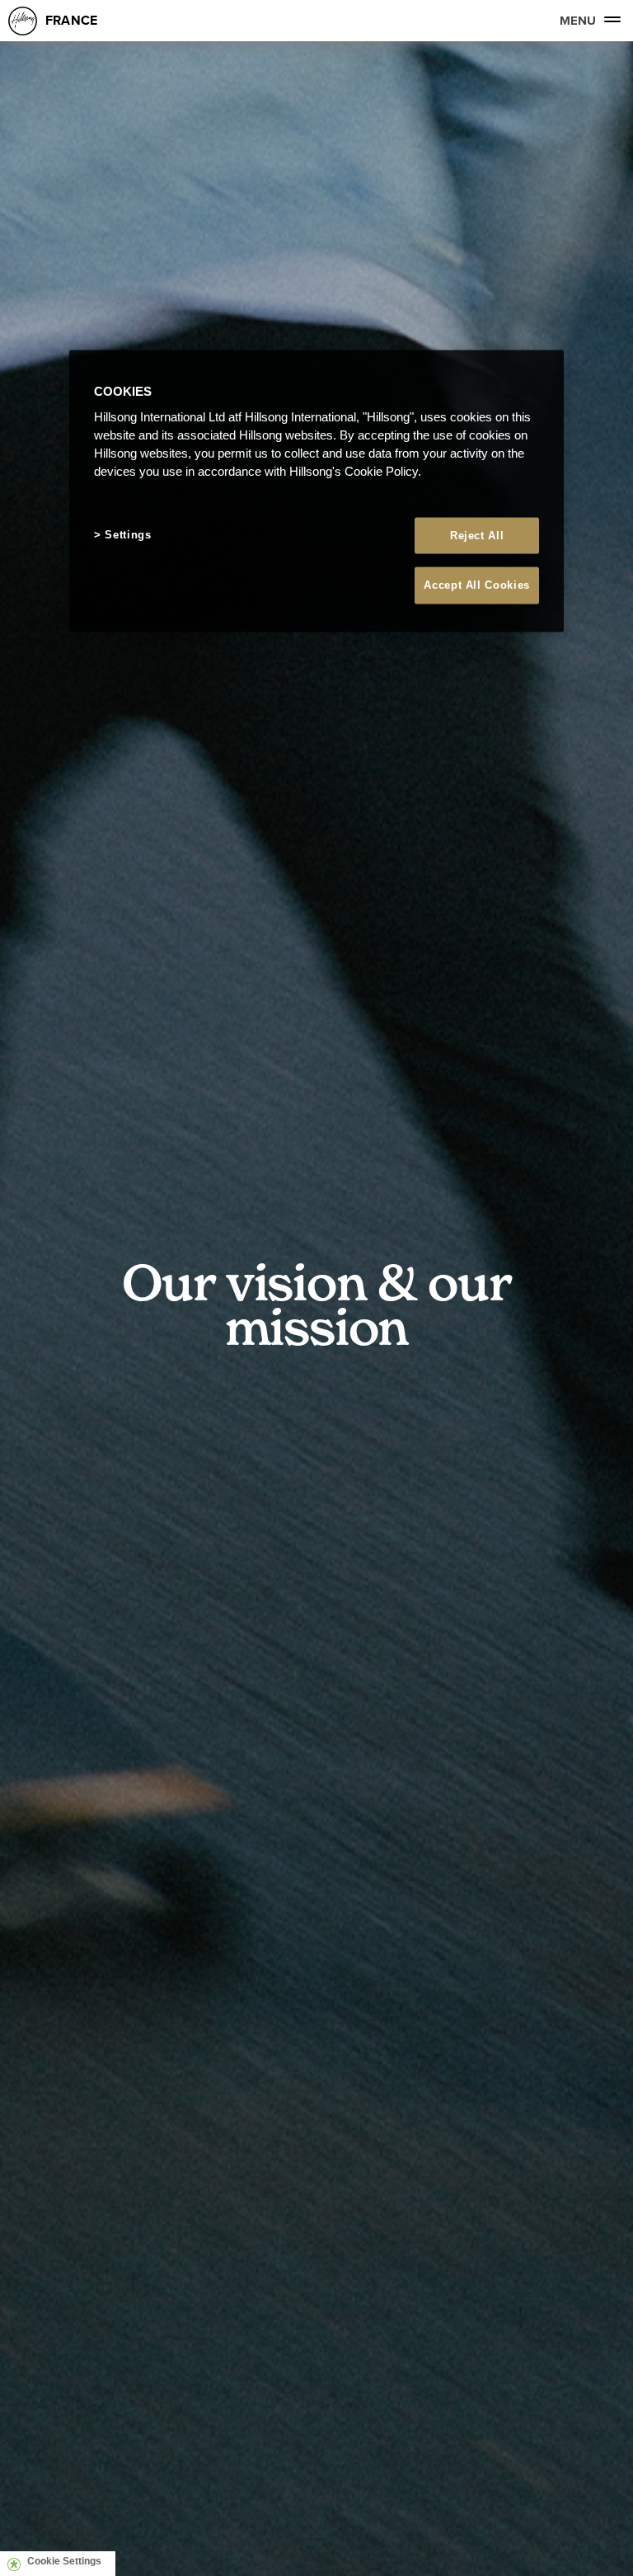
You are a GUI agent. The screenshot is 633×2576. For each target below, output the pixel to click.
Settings (128, 535)
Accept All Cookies (477, 585)
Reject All (477, 536)
